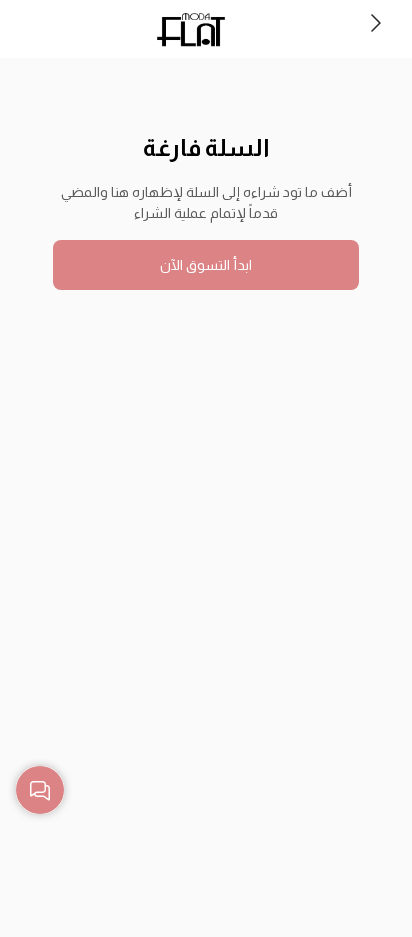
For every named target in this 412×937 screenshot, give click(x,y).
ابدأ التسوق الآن (206, 265)
